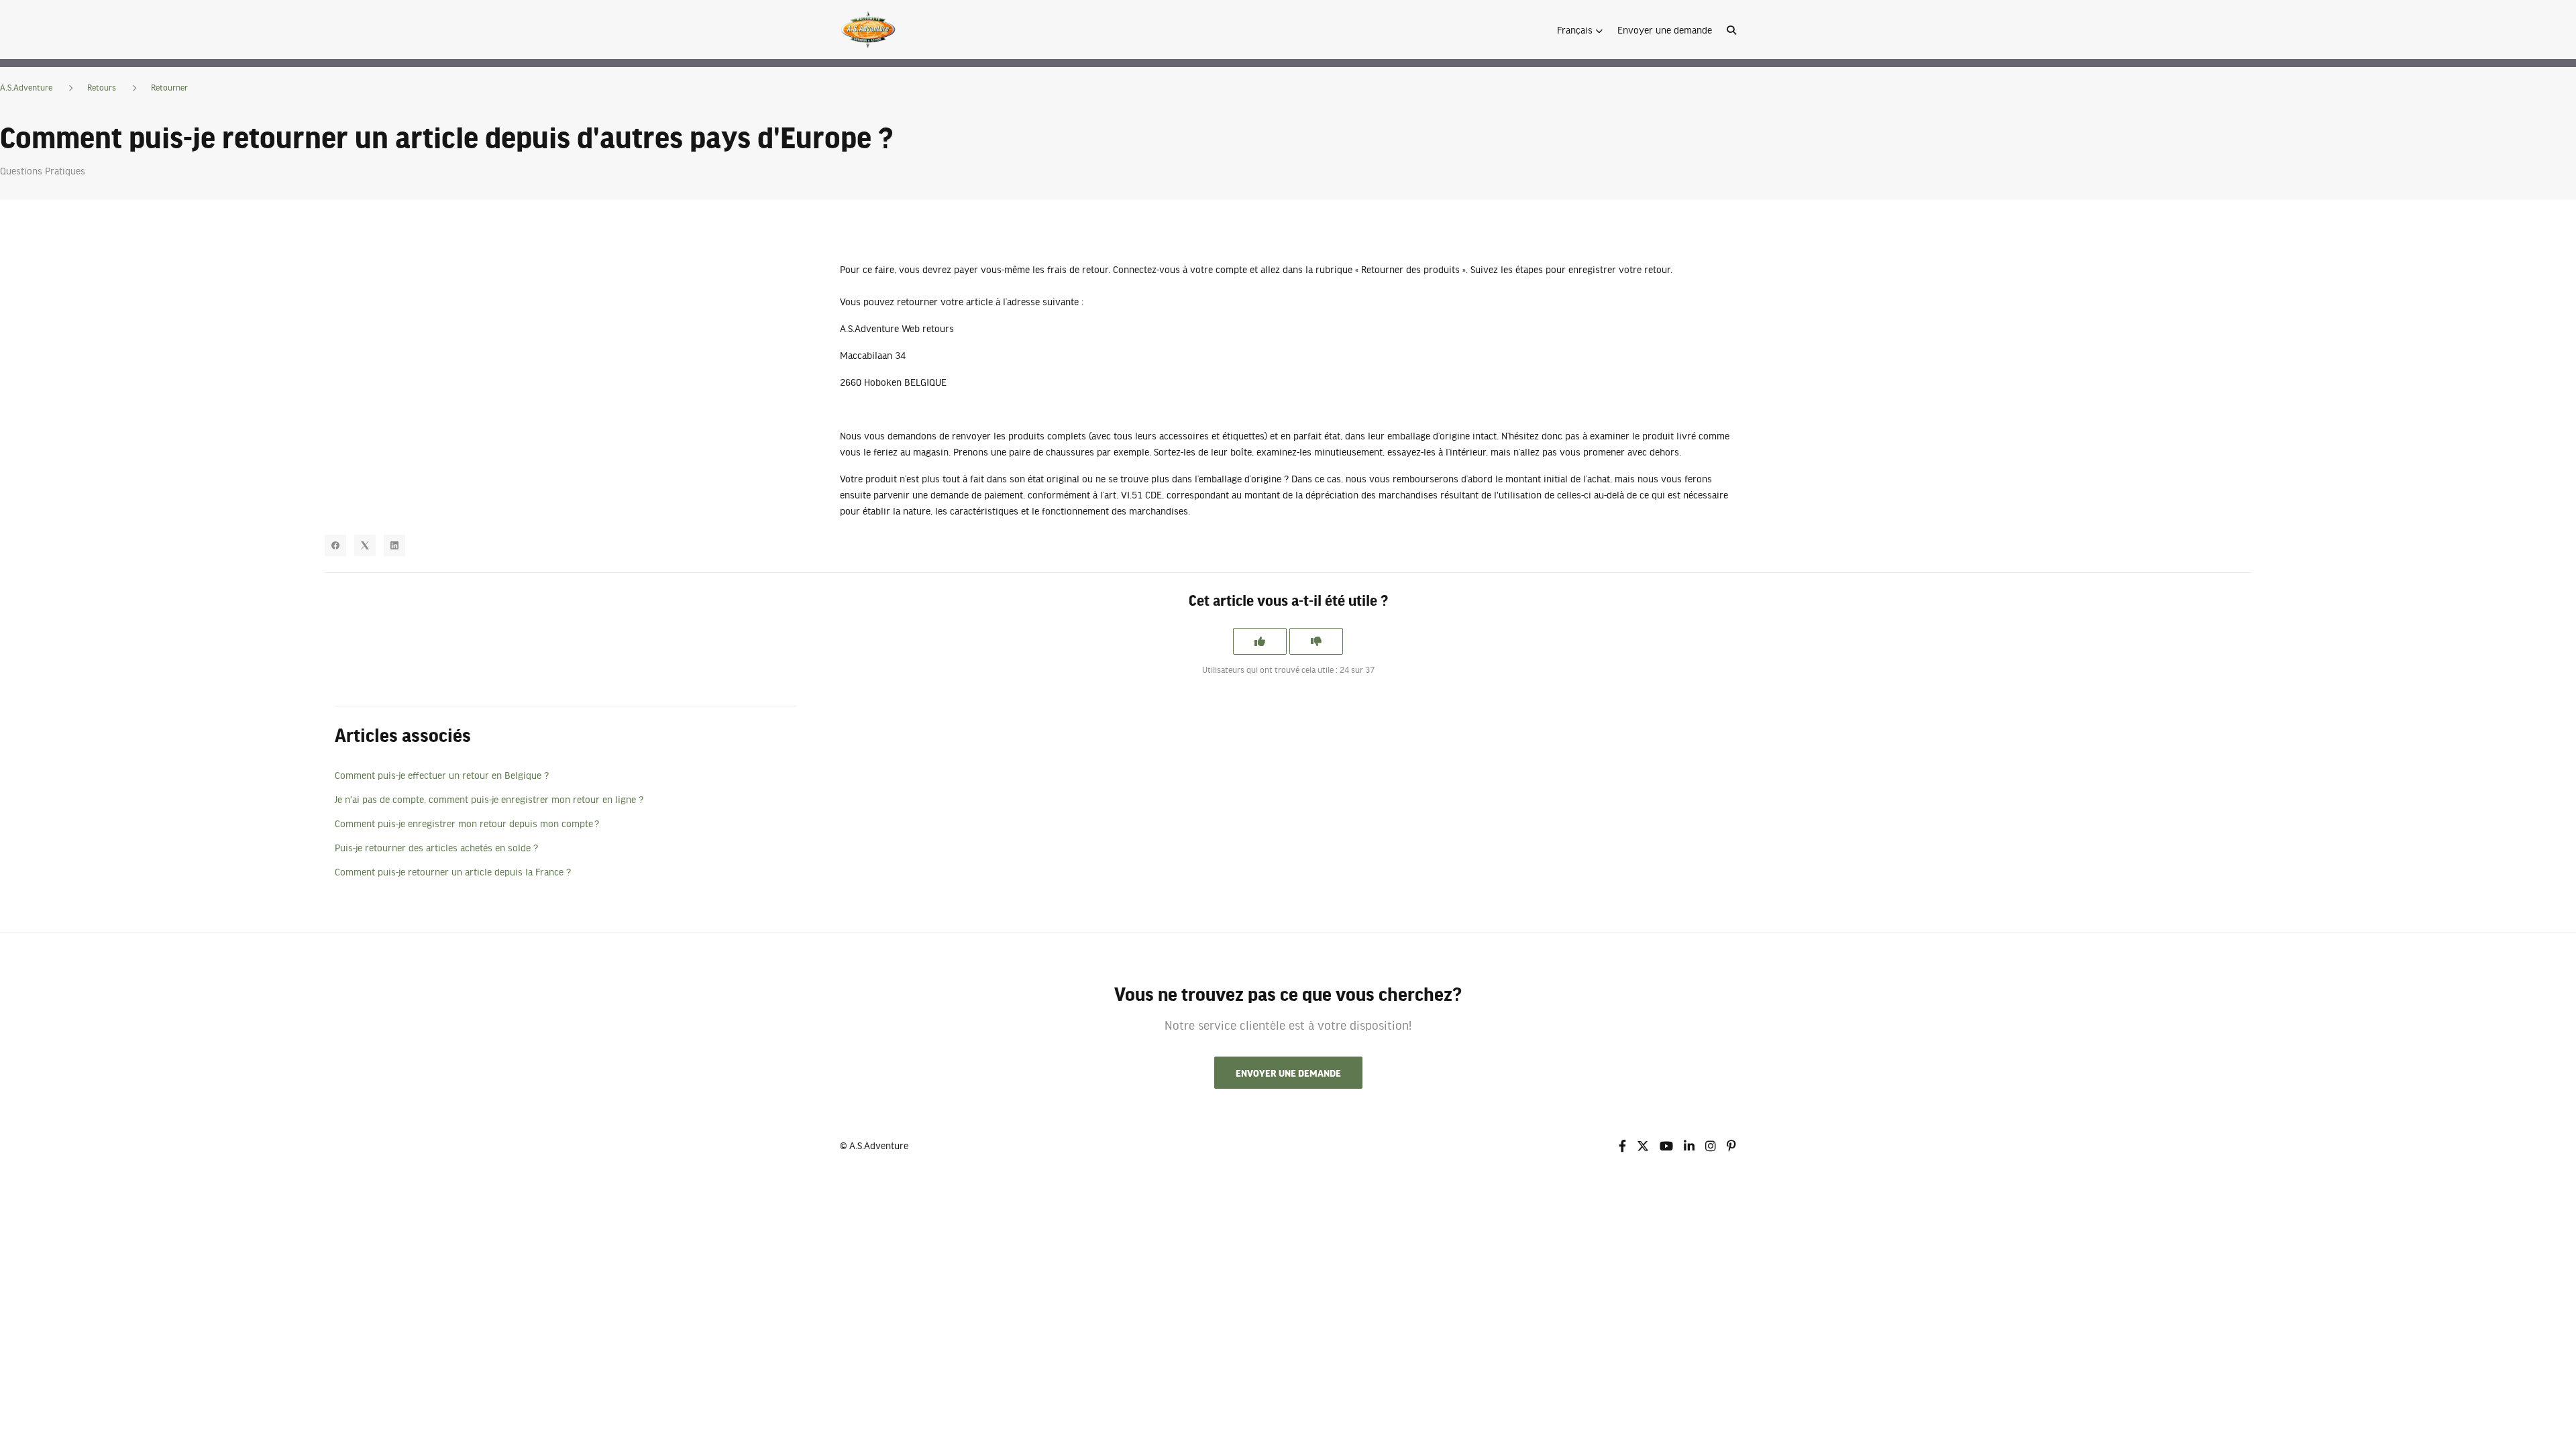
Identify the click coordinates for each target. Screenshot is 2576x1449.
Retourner (169, 87)
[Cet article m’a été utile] (1260, 641)
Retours (102, 87)
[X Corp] (365, 545)
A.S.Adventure (26, 87)
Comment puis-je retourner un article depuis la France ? (453, 871)
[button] (1580, 30)
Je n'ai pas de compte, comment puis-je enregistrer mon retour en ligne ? (489, 799)
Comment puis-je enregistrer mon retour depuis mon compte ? (467, 823)
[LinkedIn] (394, 545)
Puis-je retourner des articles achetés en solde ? (436, 847)
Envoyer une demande (1665, 30)
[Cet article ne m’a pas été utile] (1316, 641)
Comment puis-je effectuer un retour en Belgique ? (442, 775)
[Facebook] (335, 545)
